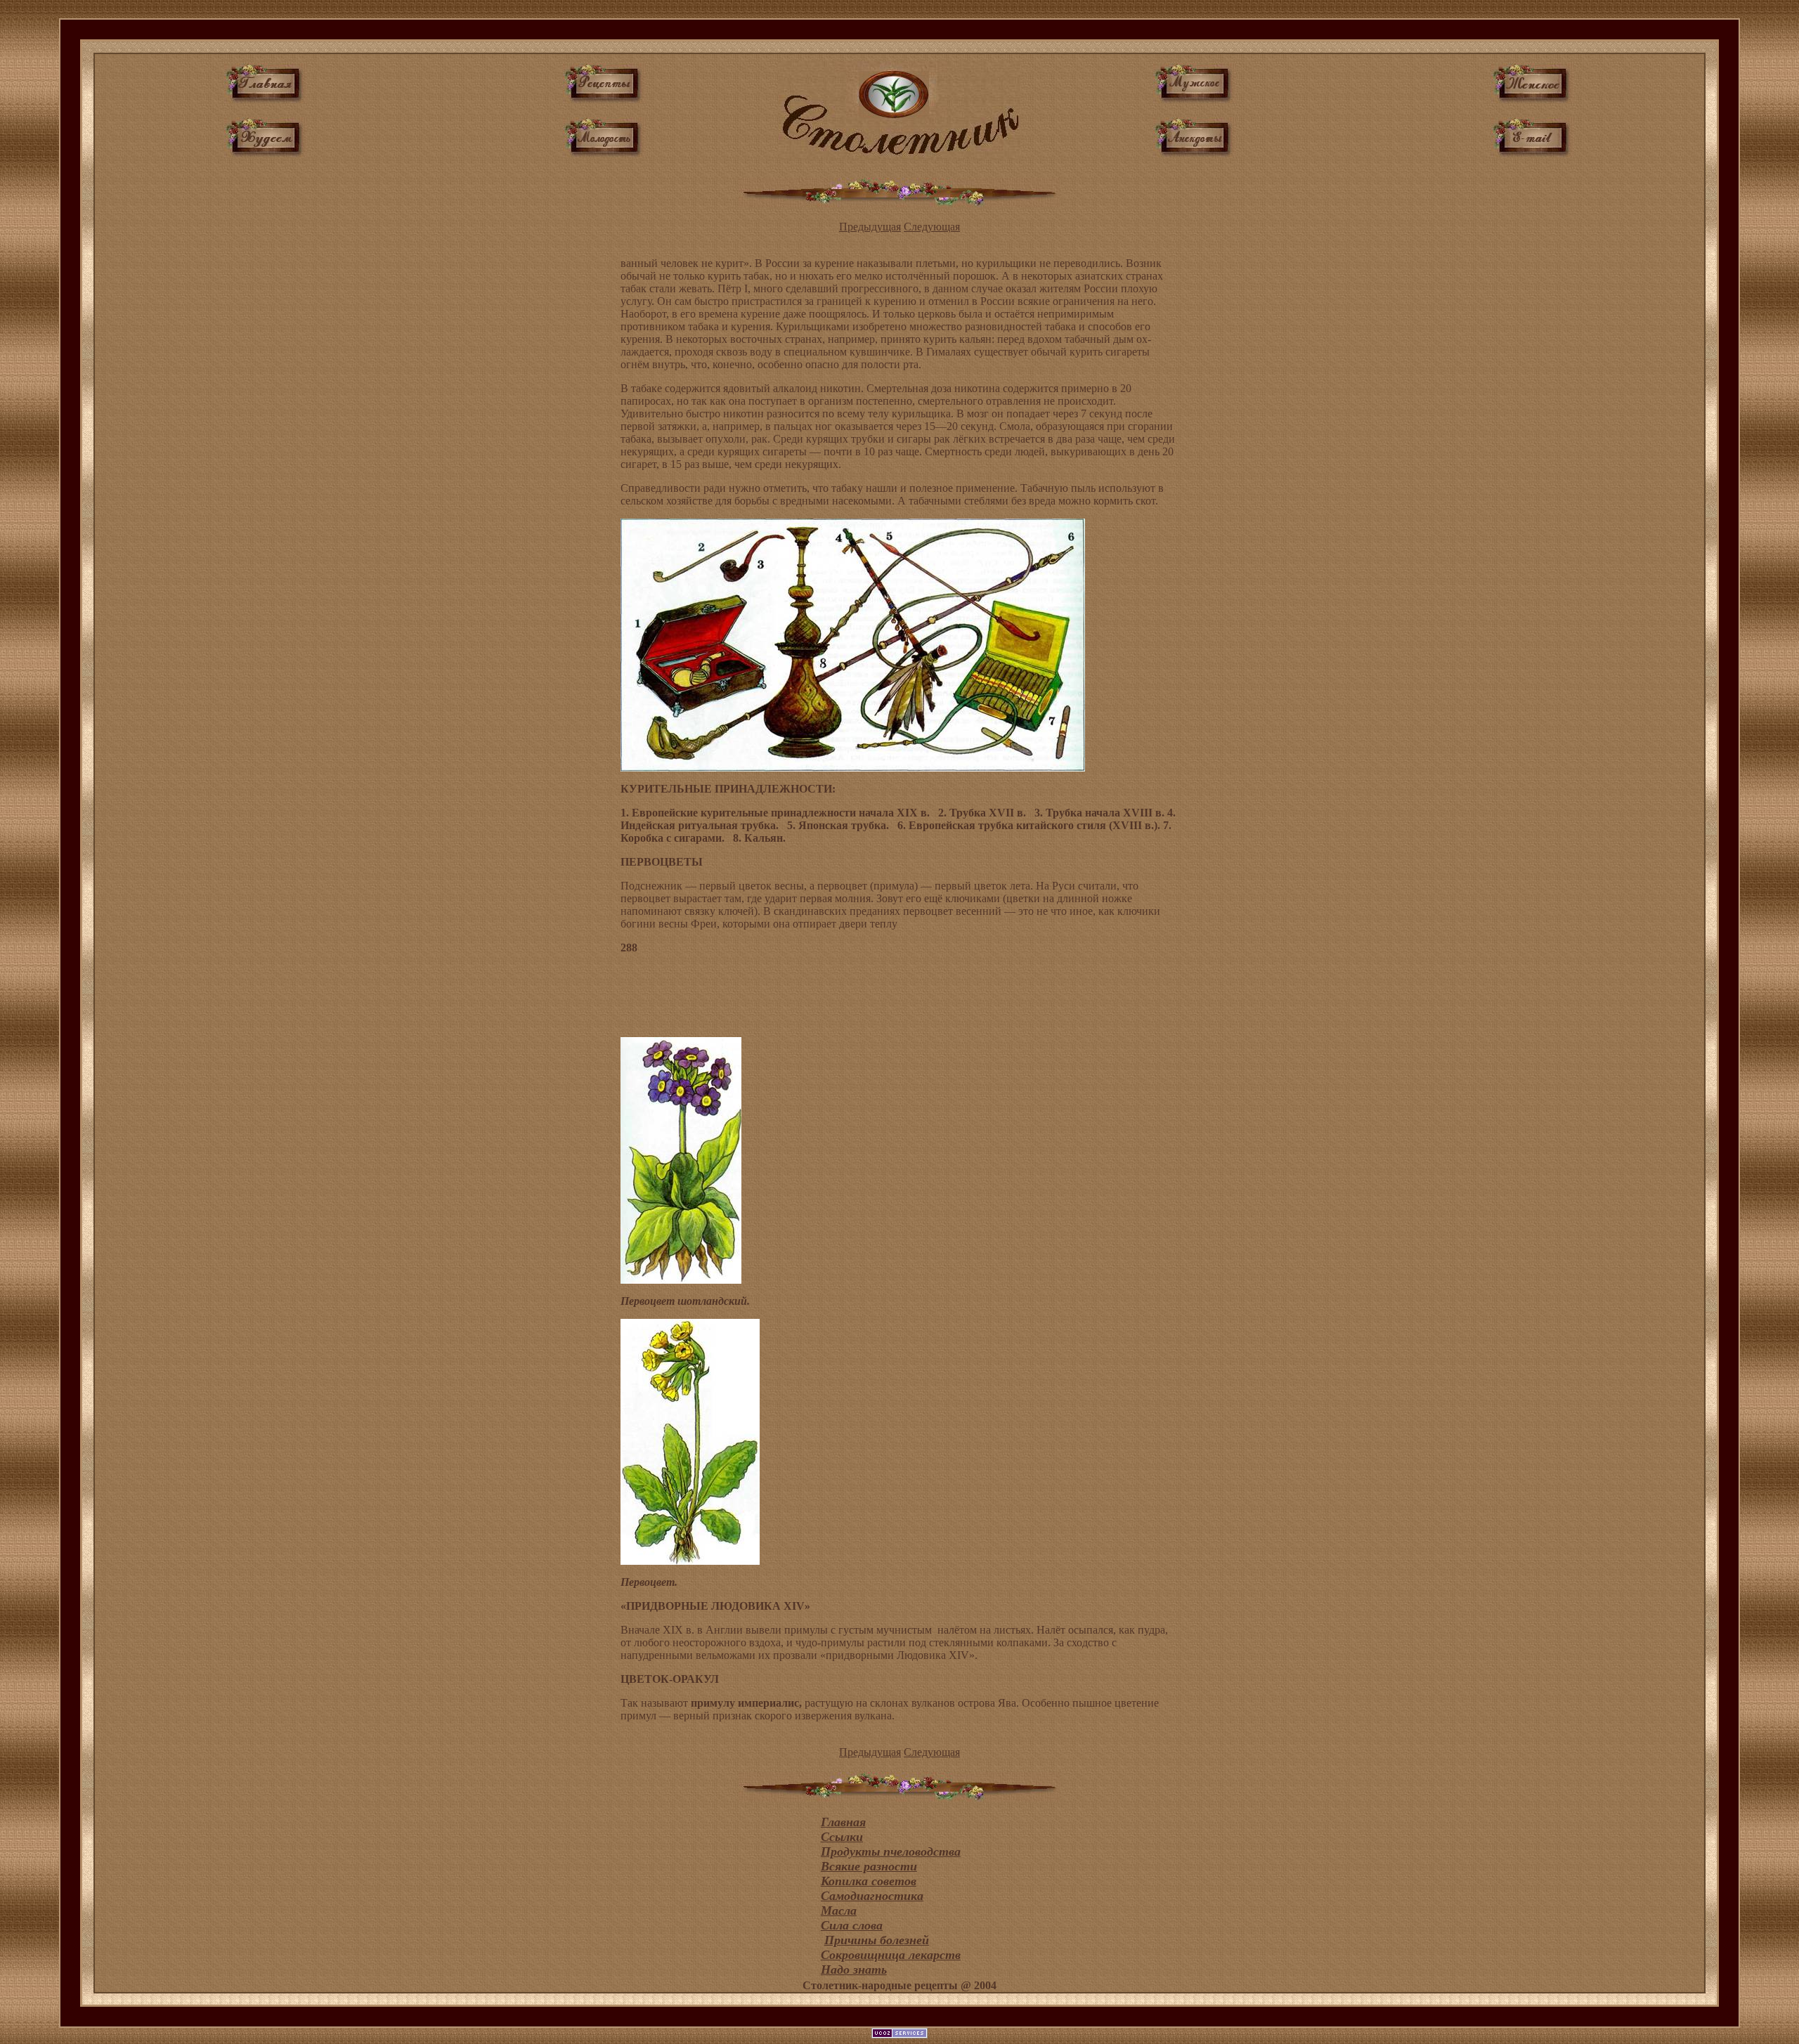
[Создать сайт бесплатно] (899, 2035)
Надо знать (854, 1970)
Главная (843, 1822)
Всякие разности (869, 1866)
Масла (839, 1910)
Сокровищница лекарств (891, 1955)
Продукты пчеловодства (891, 1851)
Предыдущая (870, 227)
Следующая (932, 227)
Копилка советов (869, 1881)
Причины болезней (877, 1940)
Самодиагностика (872, 1896)
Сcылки (842, 1837)
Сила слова (852, 1925)
